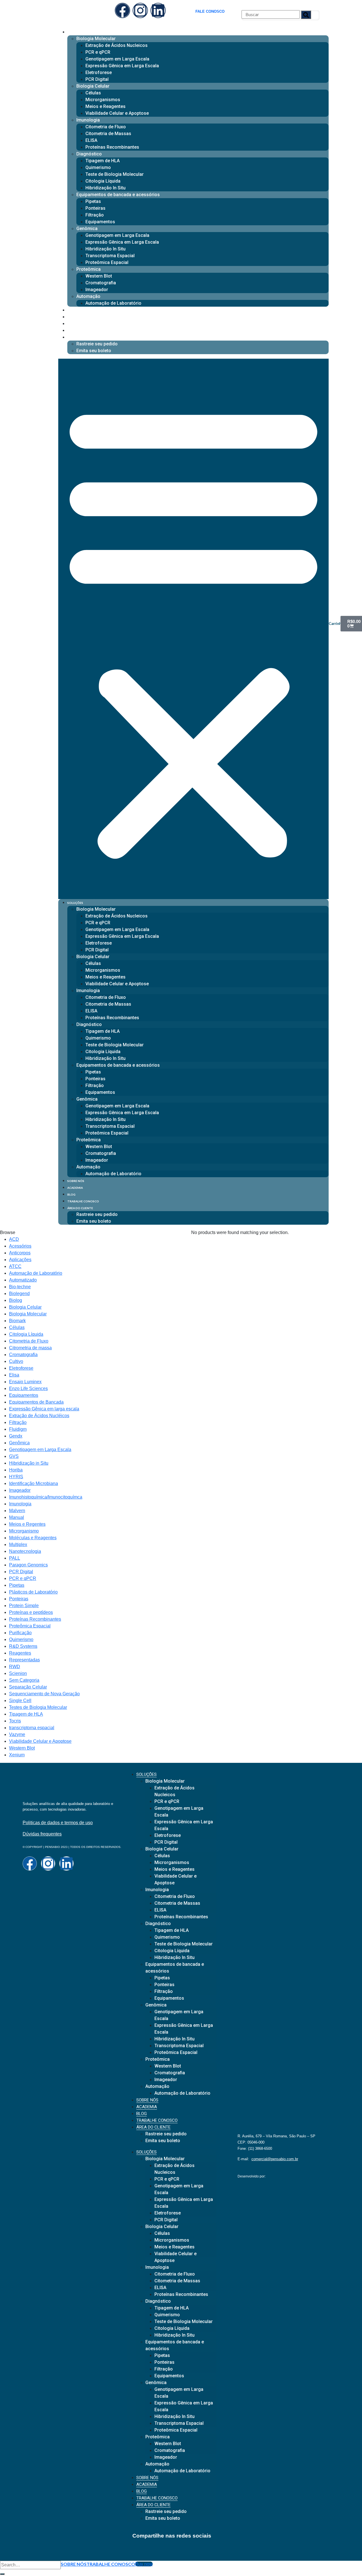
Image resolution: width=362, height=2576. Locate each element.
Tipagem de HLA (103, 161)
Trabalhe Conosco (83, 331)
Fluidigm (18, 1429)
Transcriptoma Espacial (110, 256)
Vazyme (17, 1734)
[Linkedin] (158, 10)
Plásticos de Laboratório (33, 1592)
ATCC (15, 1266)
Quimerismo (98, 167)
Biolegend (19, 1294)
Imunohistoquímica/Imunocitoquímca (46, 1497)
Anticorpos (20, 1253)
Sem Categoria (24, 1680)
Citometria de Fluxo (106, 127)
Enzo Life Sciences (28, 1388)
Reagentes (20, 1653)
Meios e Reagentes (105, 106)
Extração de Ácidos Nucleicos (117, 45)
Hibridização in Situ (29, 1463)
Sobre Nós (76, 310)
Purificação (20, 1633)
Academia (75, 317)
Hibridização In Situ (105, 188)
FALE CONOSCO (210, 11)
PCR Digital (97, 79)
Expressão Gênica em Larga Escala (122, 66)
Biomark (17, 1321)
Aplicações (20, 1260)
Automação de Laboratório (113, 303)
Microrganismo (24, 1531)
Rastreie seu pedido (97, 344)
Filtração (95, 215)
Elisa (14, 1375)
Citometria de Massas (108, 134)
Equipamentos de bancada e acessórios (118, 195)
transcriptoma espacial (32, 1728)
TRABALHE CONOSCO (111, 2564)
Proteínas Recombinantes (112, 147)
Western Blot (99, 276)
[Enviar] (2, 2574)
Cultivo (16, 1361)
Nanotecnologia (25, 1551)
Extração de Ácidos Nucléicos (39, 1416)
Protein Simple (24, 1606)
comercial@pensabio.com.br (275, 2159)
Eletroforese (99, 72)
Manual (17, 1517)
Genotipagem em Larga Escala (117, 59)
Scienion (18, 1673)
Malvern (17, 1511)
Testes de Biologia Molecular (38, 1707)
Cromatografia (101, 283)
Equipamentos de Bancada (36, 1402)
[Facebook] (122, 10)
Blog (71, 324)
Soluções (75, 32)
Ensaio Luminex (25, 1382)
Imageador (97, 290)
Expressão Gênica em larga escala (44, 1409)
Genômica (87, 229)
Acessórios (20, 1246)
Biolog (16, 1300)
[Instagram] (140, 10)
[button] (193, 629)
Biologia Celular (93, 86)
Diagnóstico (89, 154)
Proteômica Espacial (107, 262)
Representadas (24, 1660)
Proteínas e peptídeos (31, 1612)
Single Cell (20, 1701)
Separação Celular (28, 1687)
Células (93, 93)
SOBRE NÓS (74, 2564)
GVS (14, 1456)
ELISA (91, 140)
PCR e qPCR (98, 52)
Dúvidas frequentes (42, 1834)
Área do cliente (80, 337)
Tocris (15, 1721)
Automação (88, 296)
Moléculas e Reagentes (33, 1538)
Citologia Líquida (103, 181)
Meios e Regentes (27, 1524)
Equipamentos (100, 222)
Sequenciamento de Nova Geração (44, 1694)
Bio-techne (20, 1287)
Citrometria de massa (30, 1348)
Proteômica (89, 269)
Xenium (17, 1755)
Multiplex (18, 1544)
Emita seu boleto (94, 351)
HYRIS (16, 1477)
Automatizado (23, 1280)
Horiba (16, 1470)
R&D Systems (23, 1646)
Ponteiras (95, 208)
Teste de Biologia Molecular (115, 174)
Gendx (16, 1436)
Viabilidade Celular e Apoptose (117, 113)
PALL (15, 1558)
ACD (14, 1239)
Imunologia (88, 120)
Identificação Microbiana (34, 1483)
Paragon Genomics (28, 1565)
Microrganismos (103, 100)
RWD (15, 1667)
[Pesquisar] (306, 15)
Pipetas (93, 201)
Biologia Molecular (96, 39)
